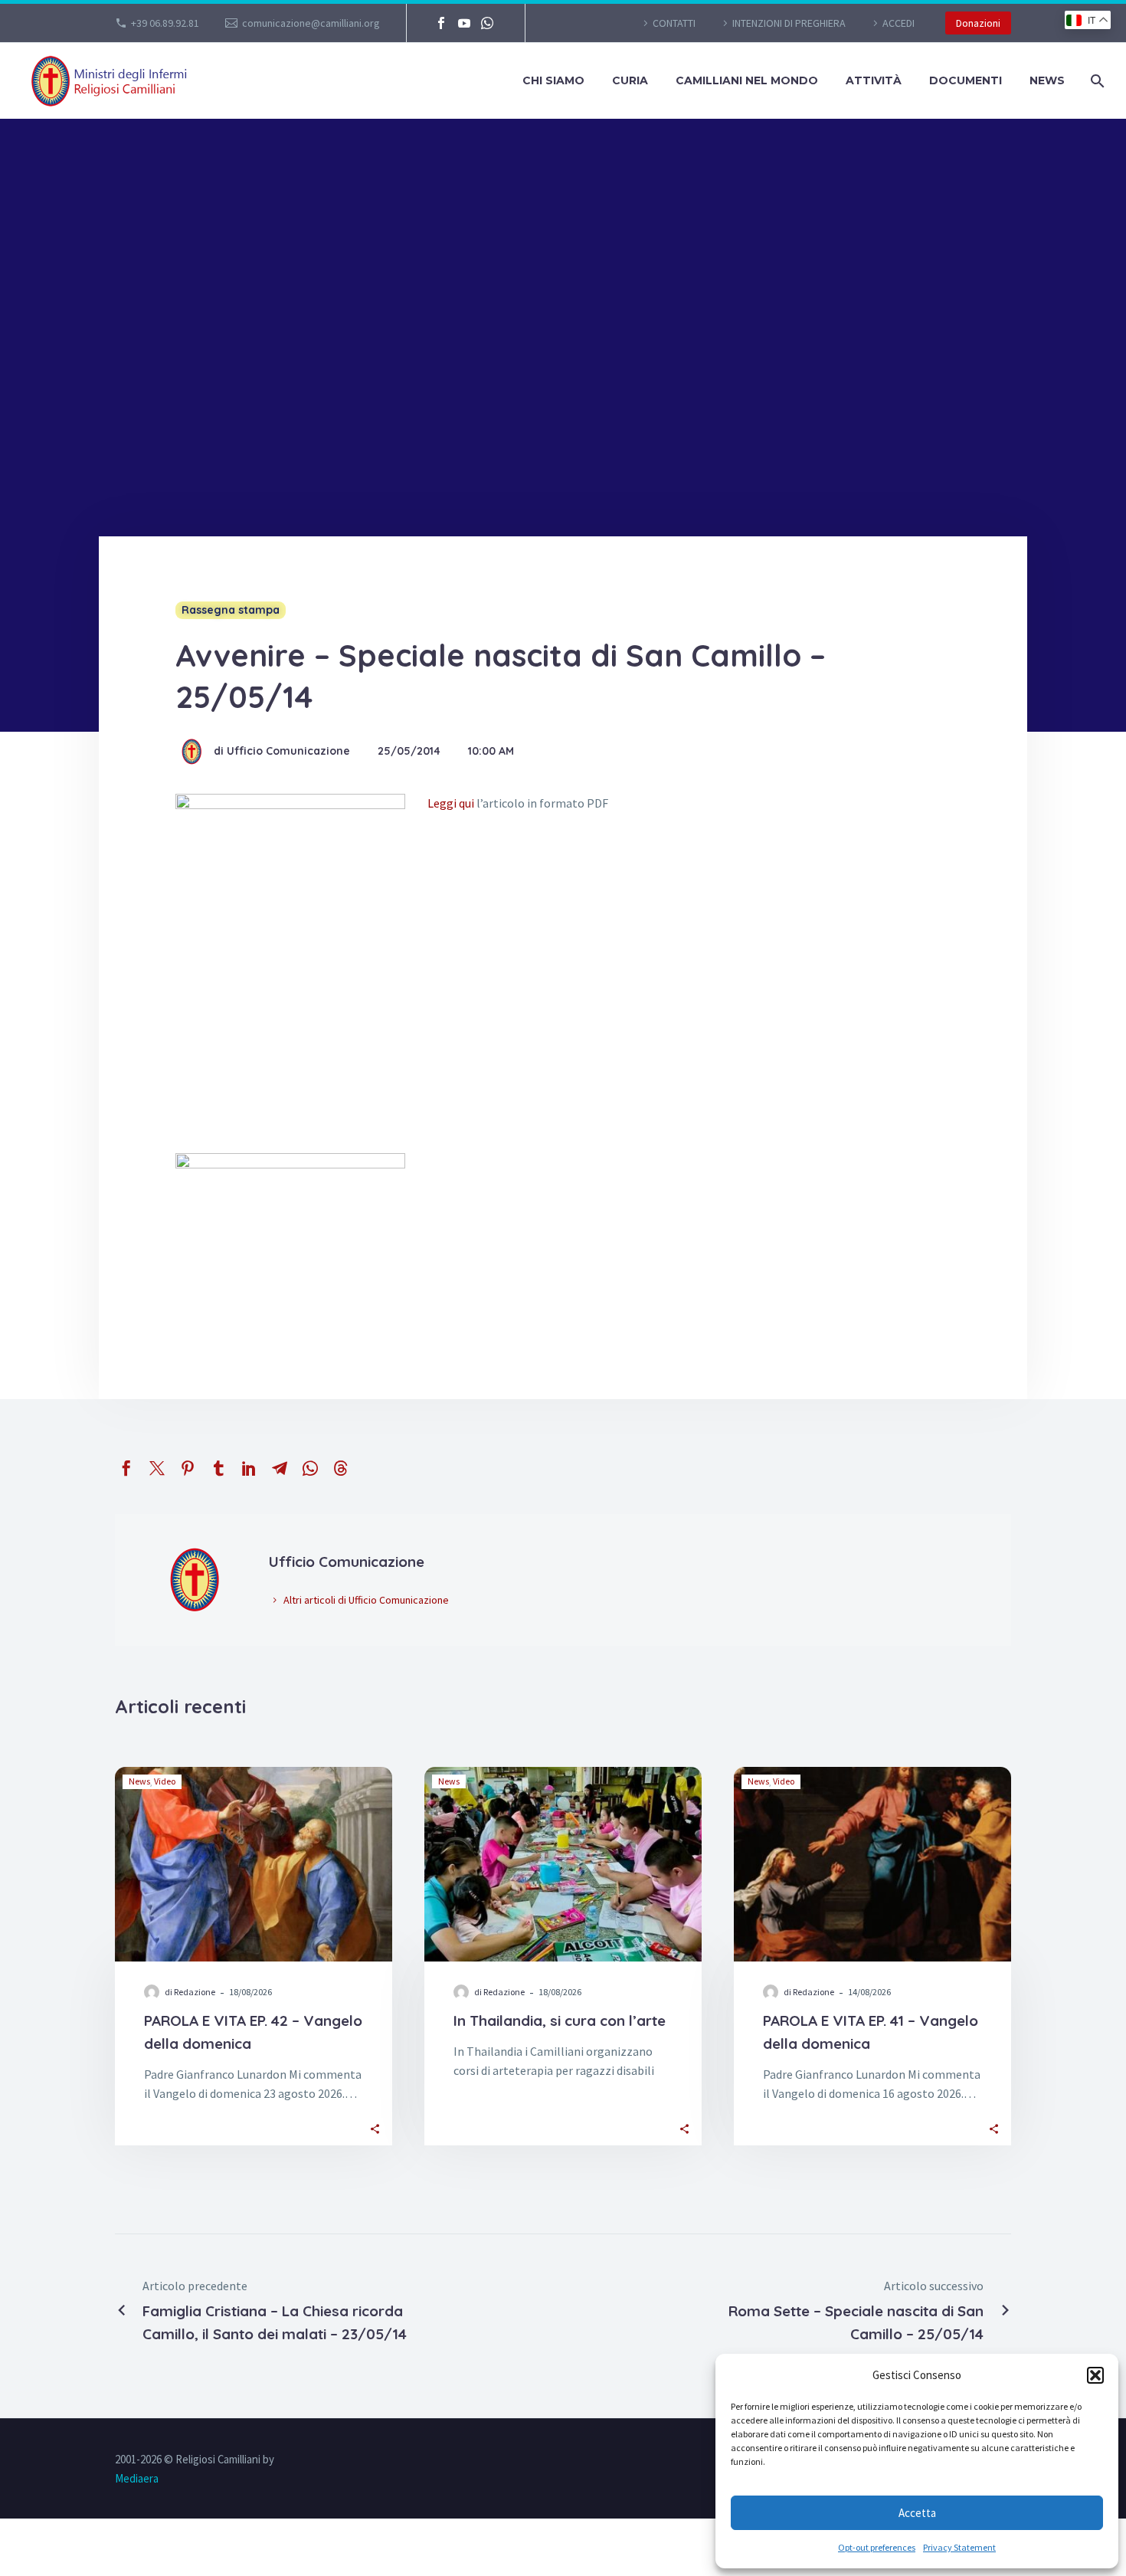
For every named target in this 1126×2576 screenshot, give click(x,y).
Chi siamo (553, 80)
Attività (874, 80)
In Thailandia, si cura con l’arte (560, 2020)
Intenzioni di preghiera (789, 23)
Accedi (899, 23)
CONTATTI (674, 23)
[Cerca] (1096, 81)
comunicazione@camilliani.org (311, 23)
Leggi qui (451, 803)
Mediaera (137, 2478)
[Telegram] (280, 1468)
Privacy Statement (959, 2547)
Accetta (917, 2513)
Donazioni (978, 23)
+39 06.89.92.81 (165, 23)
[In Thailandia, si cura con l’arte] (563, 1864)
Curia (630, 80)
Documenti (966, 80)
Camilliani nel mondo (747, 80)
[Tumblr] (218, 1468)
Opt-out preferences (877, 2547)
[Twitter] (157, 1468)
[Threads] (341, 1468)
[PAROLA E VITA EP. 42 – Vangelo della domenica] (254, 1864)
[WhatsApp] (487, 23)
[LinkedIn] (249, 1468)
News (1047, 80)
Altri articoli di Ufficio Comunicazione (366, 1600)
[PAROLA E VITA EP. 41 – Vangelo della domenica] (872, 1864)
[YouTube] (464, 23)
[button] (1095, 2375)
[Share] (375, 2127)
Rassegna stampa (231, 610)
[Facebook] (441, 23)
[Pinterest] (188, 1468)
